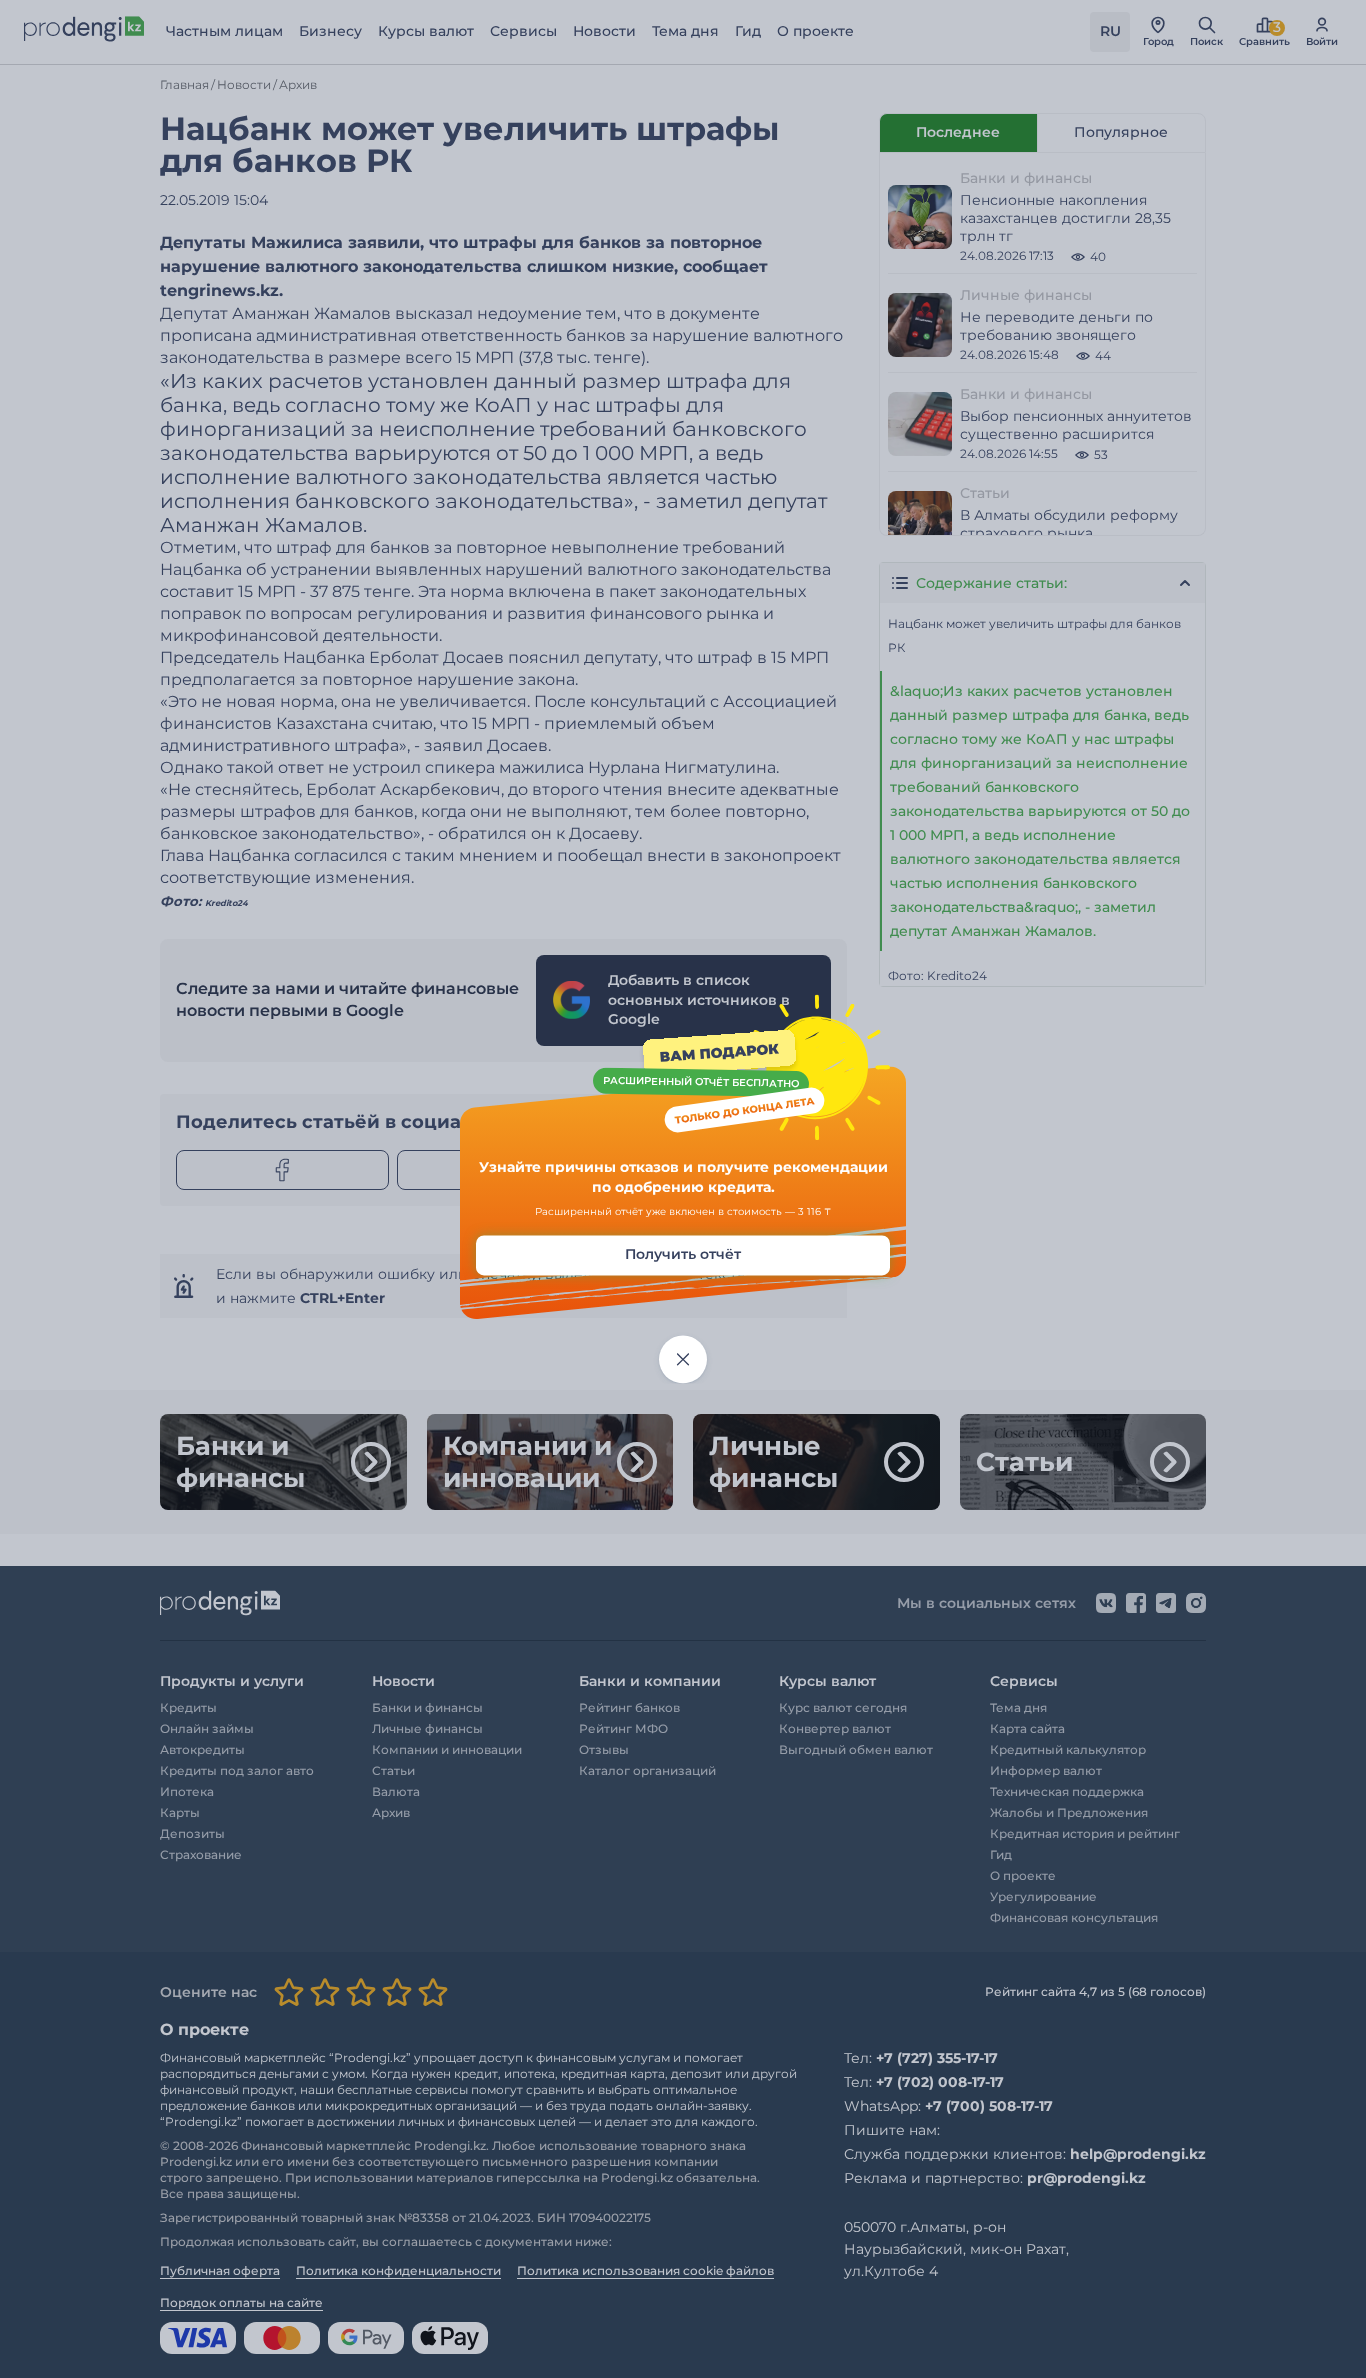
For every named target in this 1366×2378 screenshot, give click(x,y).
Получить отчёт (683, 1255)
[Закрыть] (683, 1360)
